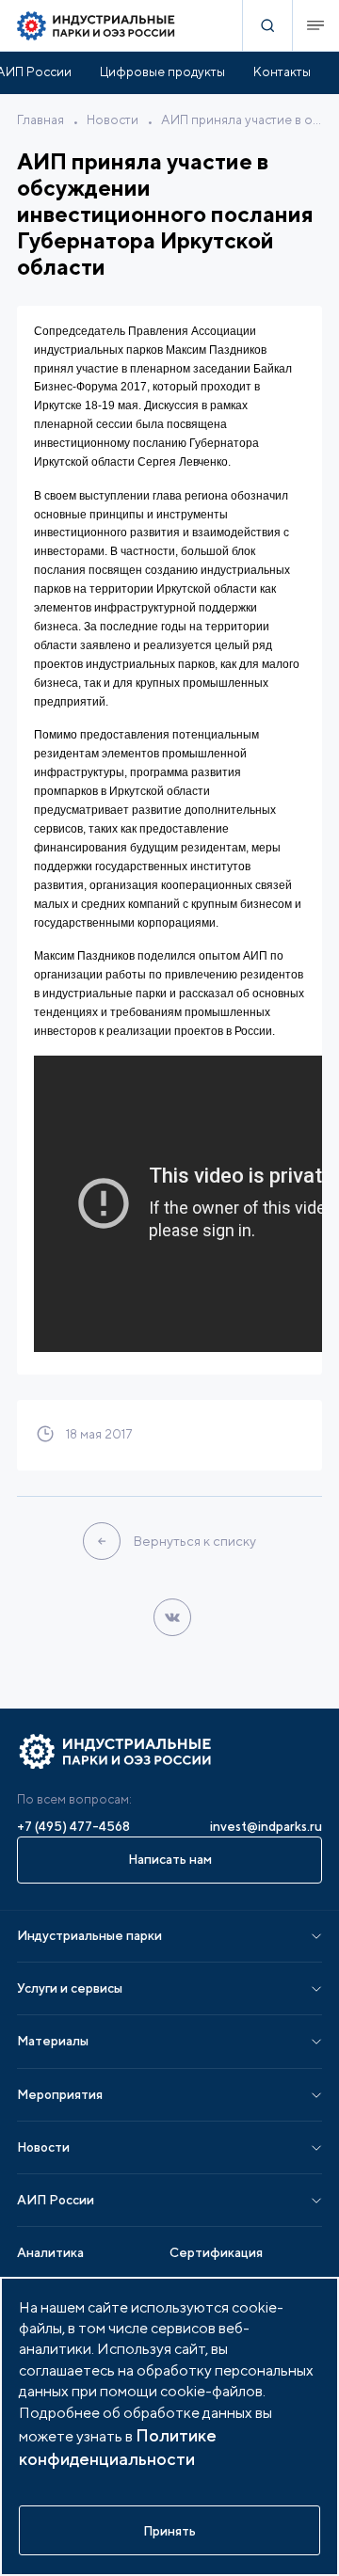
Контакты (282, 72)
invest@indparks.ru (266, 1826)
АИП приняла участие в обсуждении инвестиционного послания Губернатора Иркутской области (242, 119)
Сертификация (216, 2252)
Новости (113, 119)
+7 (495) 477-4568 (73, 1826)
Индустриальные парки (89, 1935)
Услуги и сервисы (70, 1988)
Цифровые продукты (162, 72)
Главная (40, 119)
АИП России (56, 2200)
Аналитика (50, 2252)
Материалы (53, 2041)
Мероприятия (60, 2094)
